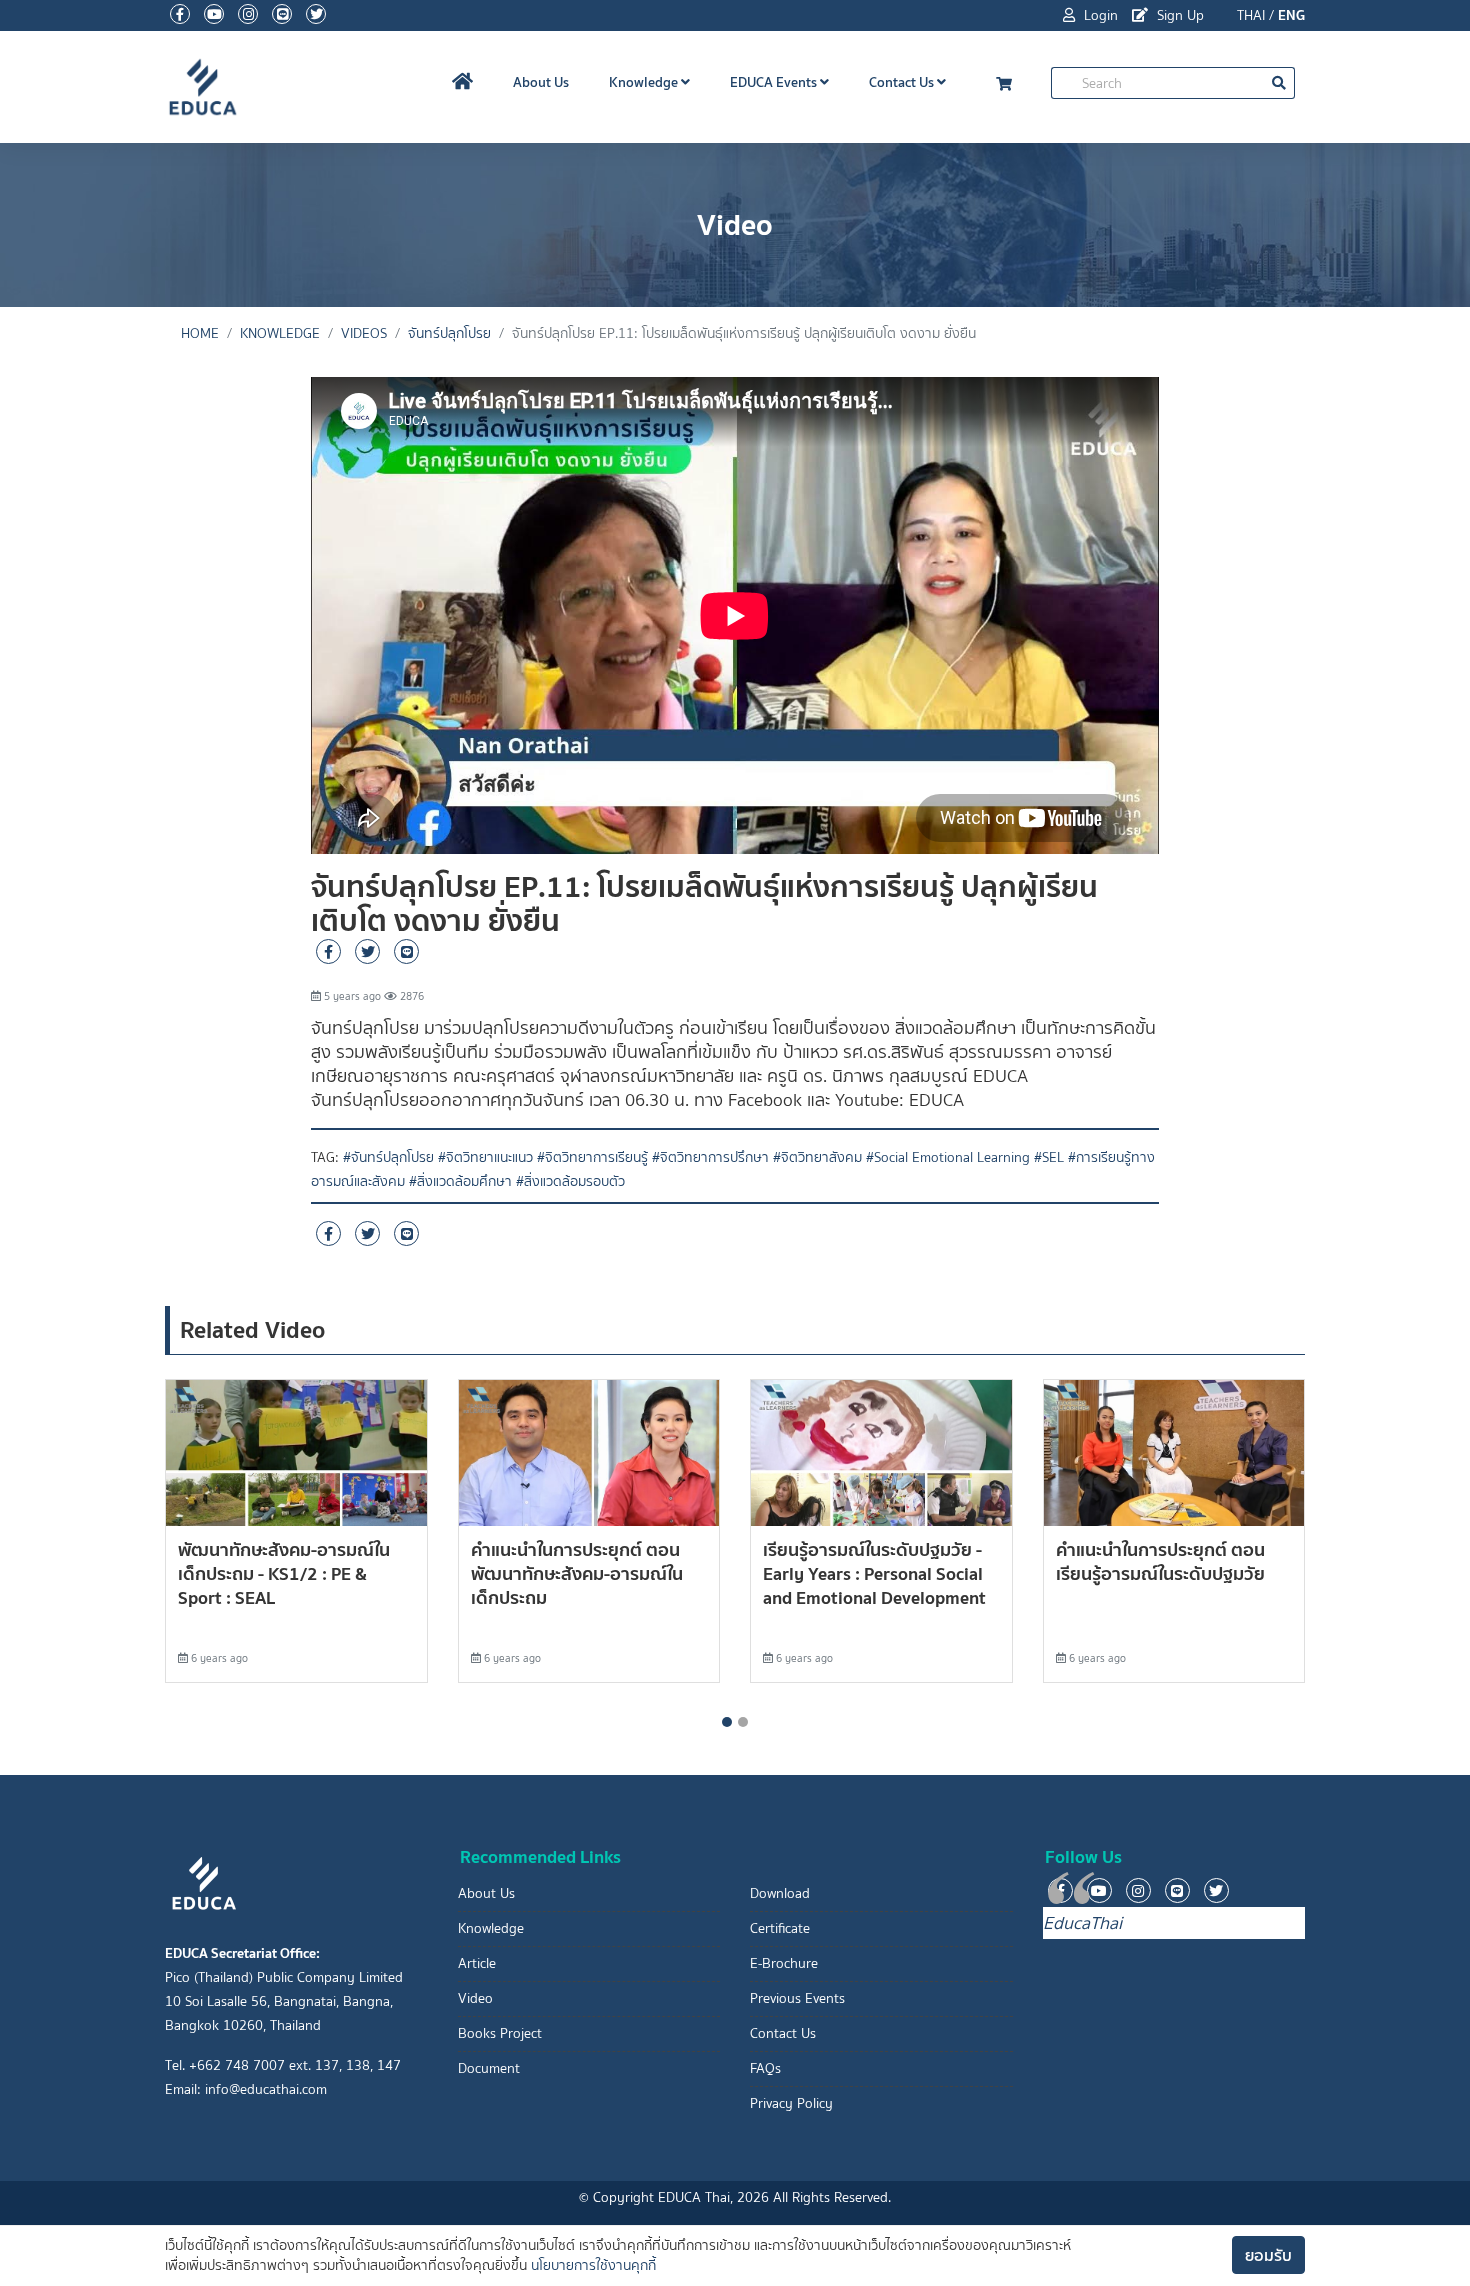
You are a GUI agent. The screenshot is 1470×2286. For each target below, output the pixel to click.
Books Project (500, 2033)
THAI (1251, 15)
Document (489, 2068)
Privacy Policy (791, 2103)
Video (475, 1998)
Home (200, 333)
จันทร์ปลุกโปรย (449, 333)
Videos (364, 333)
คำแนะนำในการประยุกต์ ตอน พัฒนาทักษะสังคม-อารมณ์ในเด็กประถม (577, 1573)
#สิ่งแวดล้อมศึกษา (460, 1181)
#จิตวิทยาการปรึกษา (710, 1157)
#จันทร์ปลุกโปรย (388, 1157)
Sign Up (1178, 15)
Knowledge (645, 82)
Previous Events (797, 1998)
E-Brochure (784, 1963)
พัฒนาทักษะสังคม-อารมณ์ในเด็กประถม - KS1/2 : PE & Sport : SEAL (284, 1573)
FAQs (765, 2068)
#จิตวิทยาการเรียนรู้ (592, 1157)
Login (1099, 15)
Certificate (780, 1928)
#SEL (1049, 1157)
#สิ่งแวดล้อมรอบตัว (570, 1181)
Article (477, 1963)
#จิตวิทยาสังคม (817, 1157)
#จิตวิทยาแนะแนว (485, 1157)
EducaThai (1082, 1923)
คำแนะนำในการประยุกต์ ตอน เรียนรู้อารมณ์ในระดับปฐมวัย (1160, 1561)
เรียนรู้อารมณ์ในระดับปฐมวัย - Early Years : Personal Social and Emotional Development (874, 1573)
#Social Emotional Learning (948, 1157)
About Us (541, 82)
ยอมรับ (1268, 2255)
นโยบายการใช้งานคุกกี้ (593, 2265)
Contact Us (903, 82)
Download (780, 1893)
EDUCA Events (775, 82)
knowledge (280, 333)
